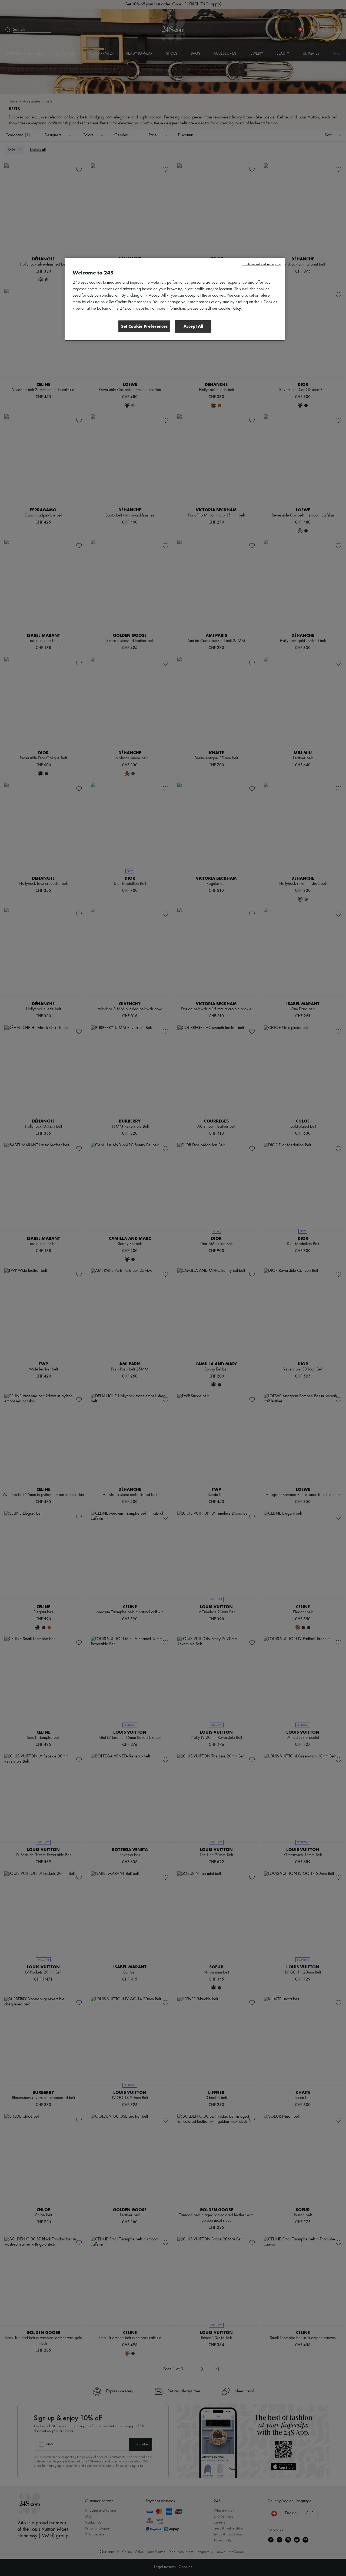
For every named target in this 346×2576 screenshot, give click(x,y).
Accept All (193, 326)
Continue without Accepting (262, 264)
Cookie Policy (230, 309)
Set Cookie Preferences (144, 326)
